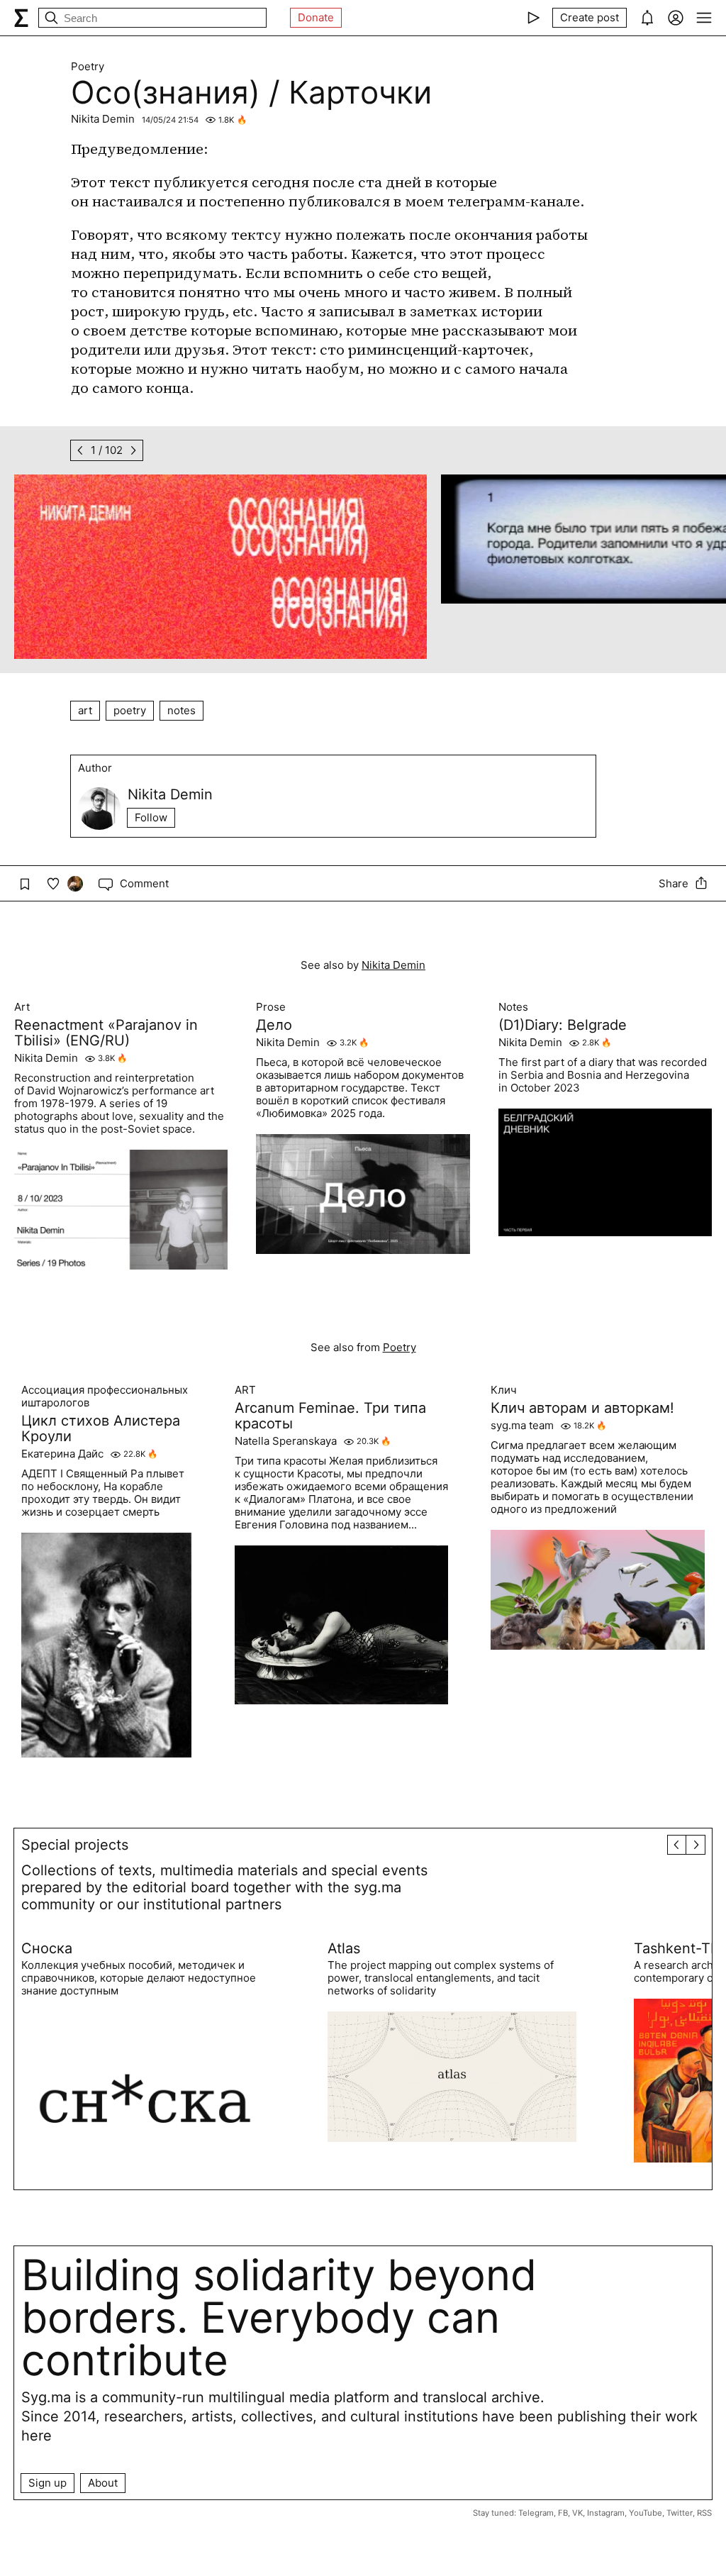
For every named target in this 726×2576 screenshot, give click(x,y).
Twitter (680, 2513)
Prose (271, 1007)
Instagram (606, 2513)
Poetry (88, 67)
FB (563, 2513)
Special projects (75, 1845)
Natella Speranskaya (286, 1441)
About (103, 2483)
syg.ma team (522, 1426)
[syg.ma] (21, 18)
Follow (151, 817)
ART (245, 1390)
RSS (704, 2513)
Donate (316, 17)
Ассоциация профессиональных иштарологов (105, 1397)
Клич (504, 1390)
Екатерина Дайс (62, 1454)
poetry (130, 710)
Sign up (48, 2483)
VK (577, 2513)
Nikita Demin (103, 119)
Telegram (536, 2513)
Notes (513, 1007)
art (85, 710)
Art (22, 1007)
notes (181, 710)
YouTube (646, 2513)
